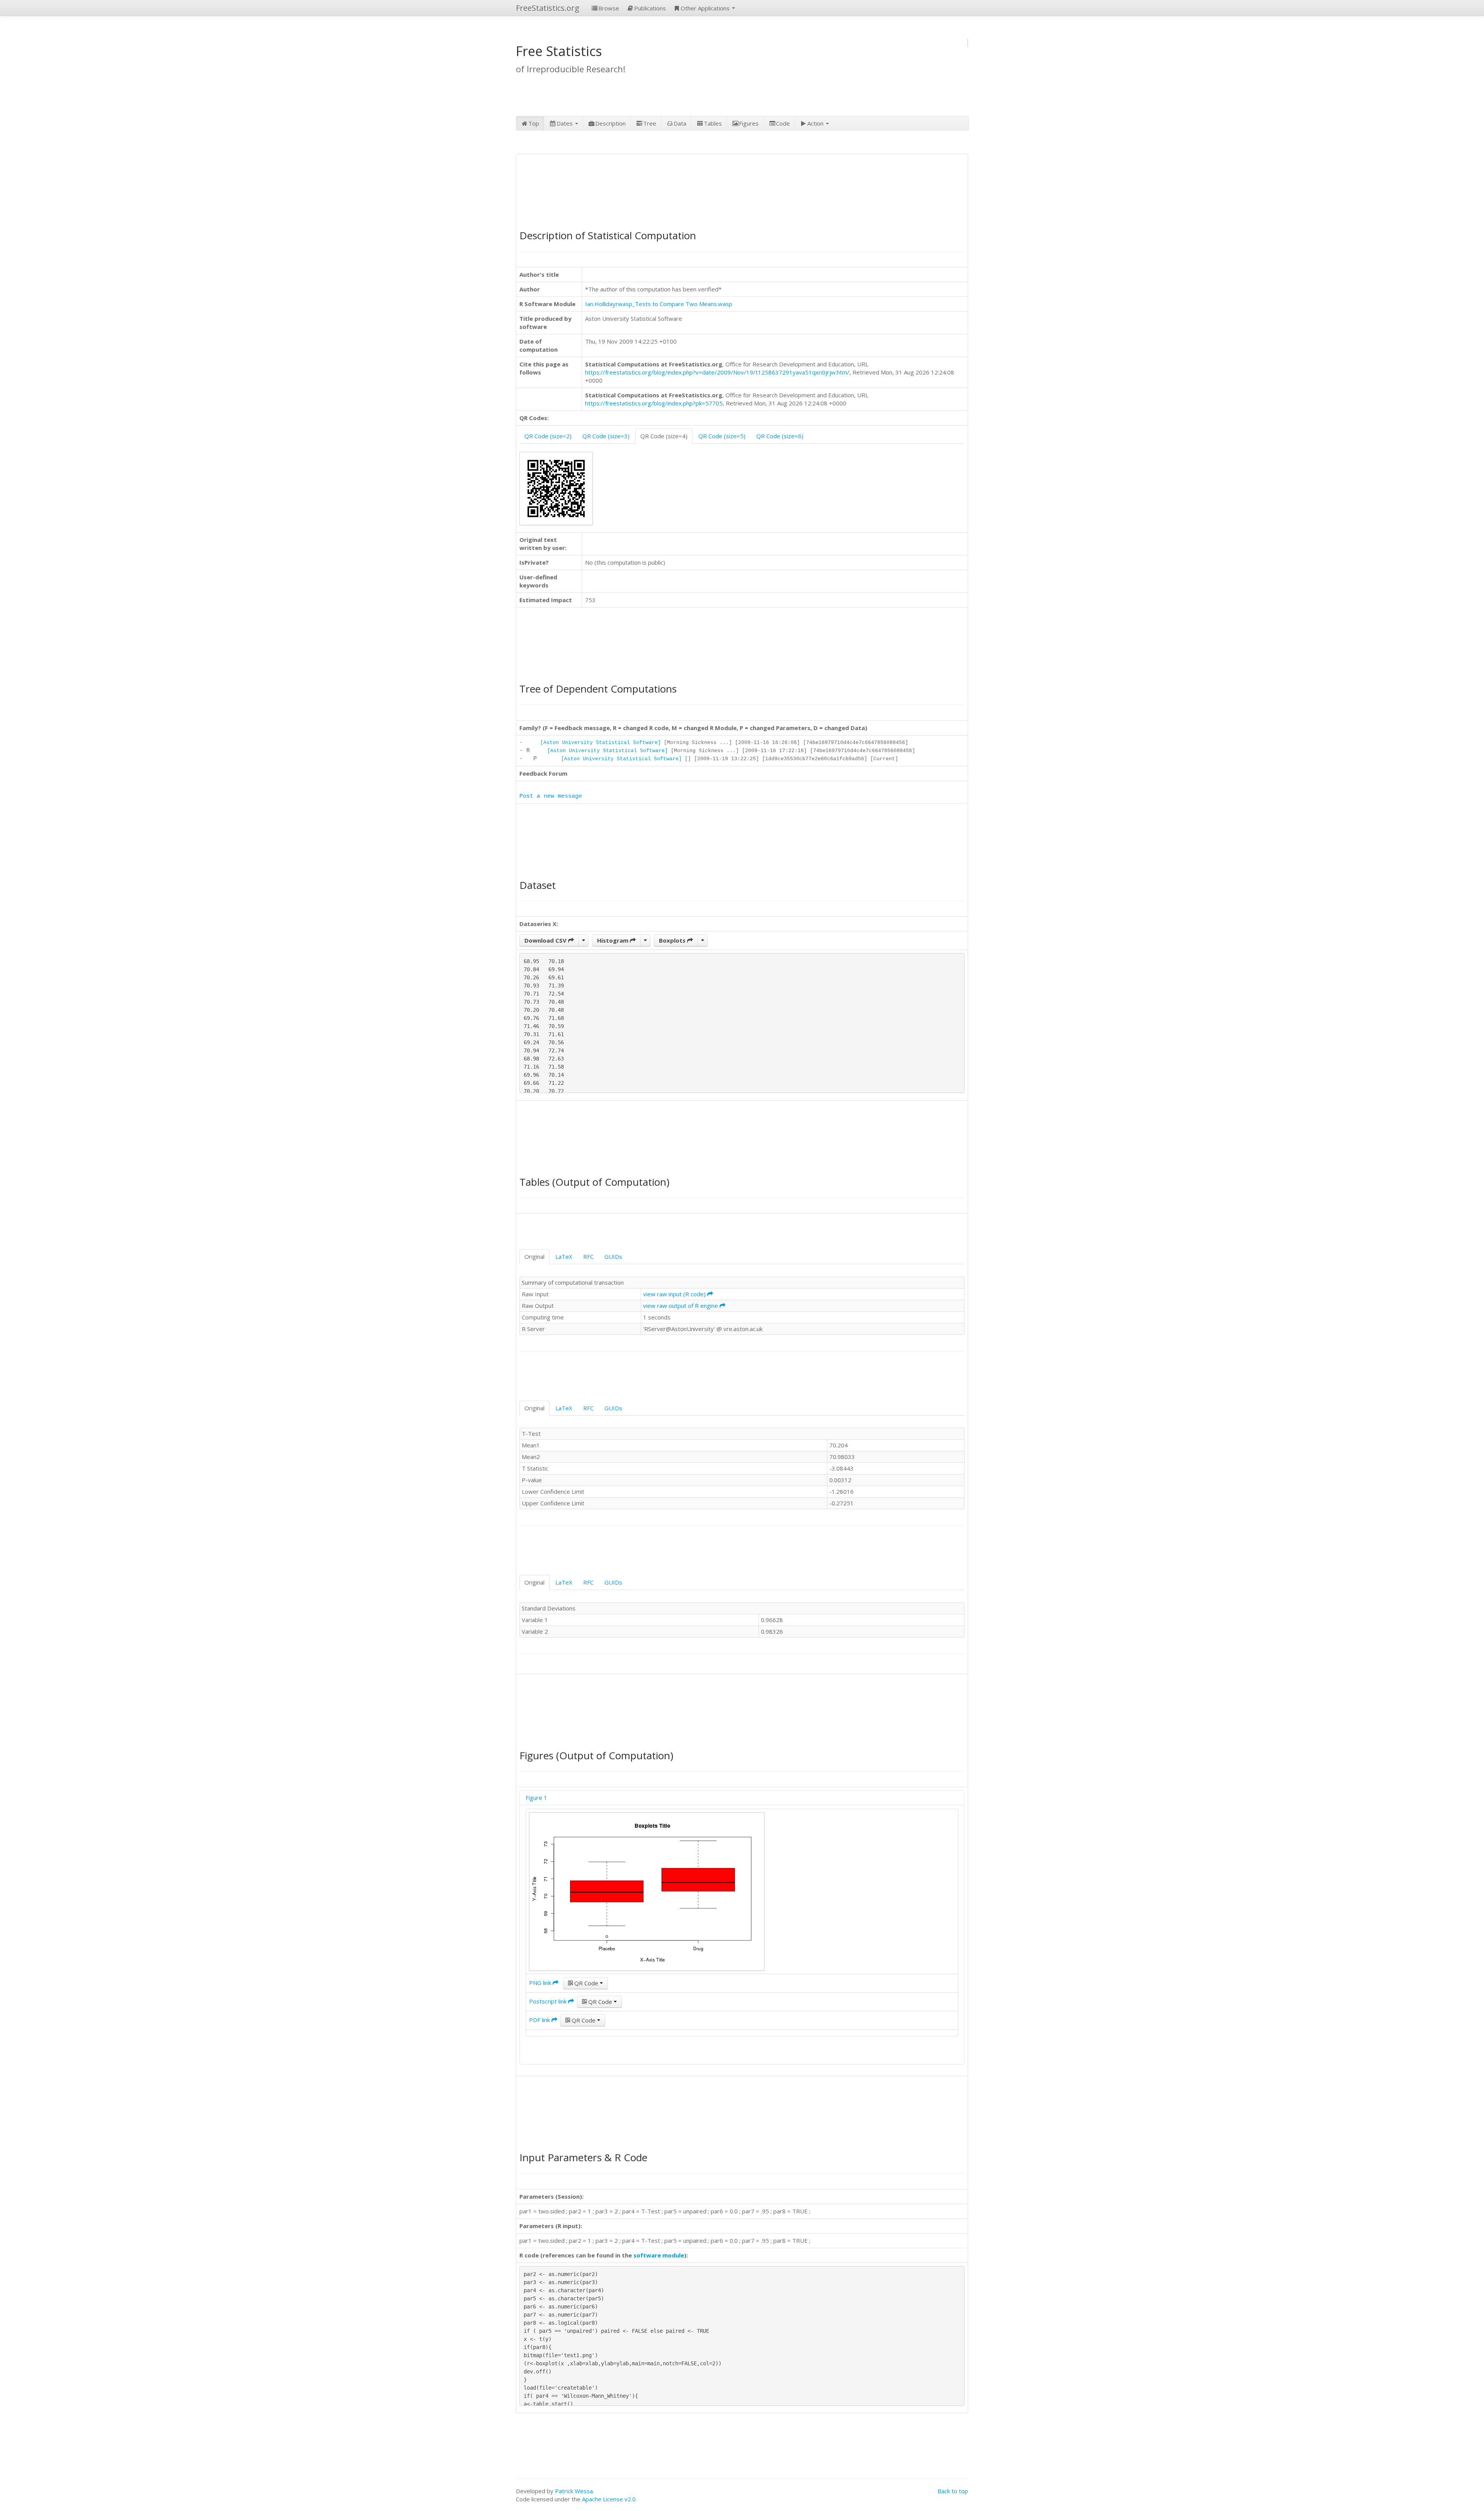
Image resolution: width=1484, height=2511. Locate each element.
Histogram (614, 940)
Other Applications (706, 8)
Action (816, 123)
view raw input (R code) (675, 1294)
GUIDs (613, 1256)
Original (534, 1256)
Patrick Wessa (574, 2491)
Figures (749, 123)
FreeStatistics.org (548, 8)
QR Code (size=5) (722, 436)
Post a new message (551, 796)
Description (610, 123)
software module (659, 2255)
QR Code (586, 1983)
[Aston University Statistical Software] (601, 743)
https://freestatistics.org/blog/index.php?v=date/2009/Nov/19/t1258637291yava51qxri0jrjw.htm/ (717, 372)
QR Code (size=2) (548, 436)
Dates (565, 123)
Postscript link (549, 2001)
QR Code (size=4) (664, 436)
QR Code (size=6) (780, 436)
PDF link (540, 2020)
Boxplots (673, 940)
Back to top (953, 2491)
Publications (650, 8)
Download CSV (546, 940)
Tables (713, 123)
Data (680, 123)
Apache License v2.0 (609, 2499)
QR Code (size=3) (606, 436)
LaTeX (564, 1256)
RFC (588, 1256)
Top (534, 123)
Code (783, 123)
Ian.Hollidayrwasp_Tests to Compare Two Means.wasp (659, 304)
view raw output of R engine (681, 1306)
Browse (609, 8)
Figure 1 (536, 1798)
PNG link (541, 1983)
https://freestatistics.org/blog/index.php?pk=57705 (654, 403)
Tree (650, 123)
